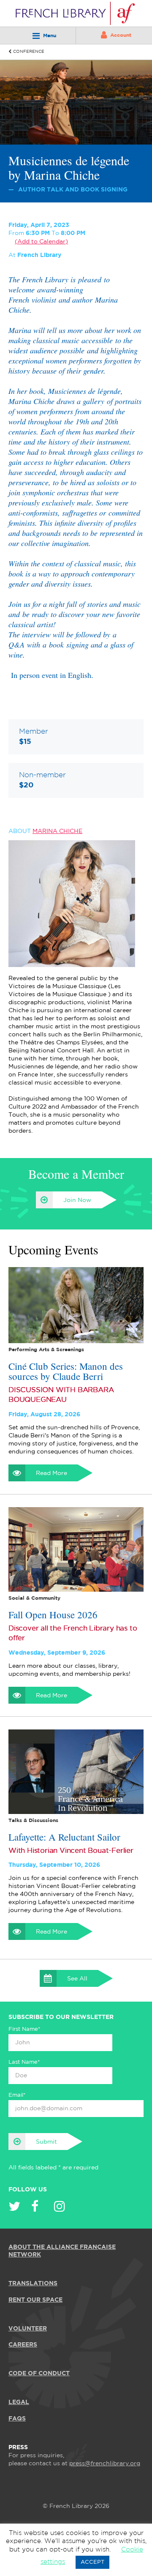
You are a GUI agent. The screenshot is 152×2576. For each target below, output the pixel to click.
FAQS (17, 2418)
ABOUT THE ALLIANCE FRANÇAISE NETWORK (62, 2251)
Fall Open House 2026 (53, 1614)
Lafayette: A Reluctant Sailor (64, 1836)
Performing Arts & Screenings (46, 1349)
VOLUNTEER (28, 2328)
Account (121, 35)
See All (77, 1979)
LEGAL (19, 2402)
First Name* (24, 2029)
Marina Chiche (57, 831)
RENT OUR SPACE (35, 2300)
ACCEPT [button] (92, 2562)
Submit (46, 2142)
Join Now (77, 1200)
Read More (52, 1473)
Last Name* (24, 2062)
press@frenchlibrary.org (105, 2464)
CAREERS (23, 2345)
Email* (17, 2095)
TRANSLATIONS (33, 2284)
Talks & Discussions (33, 1820)
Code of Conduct (39, 2374)
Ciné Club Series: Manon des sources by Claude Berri (66, 1371)
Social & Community (34, 1598)
